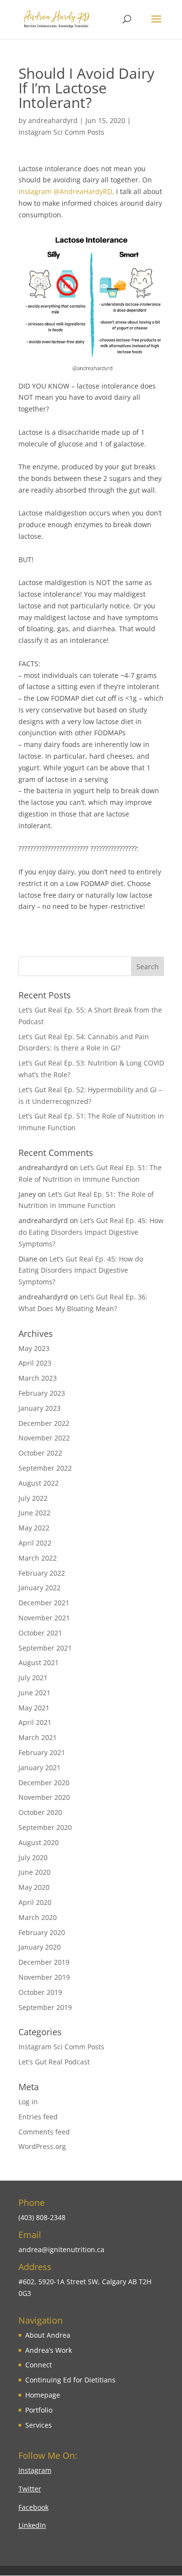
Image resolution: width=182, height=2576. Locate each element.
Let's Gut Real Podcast (54, 2062)
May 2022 (34, 1528)
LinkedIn (32, 2525)
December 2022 (44, 1423)
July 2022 (33, 1498)
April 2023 (35, 1363)
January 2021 (40, 1768)
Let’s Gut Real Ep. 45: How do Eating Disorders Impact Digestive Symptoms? (91, 1232)
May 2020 (34, 1887)
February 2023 (42, 1393)
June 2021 (34, 1693)
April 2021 (35, 1722)
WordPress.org (42, 2146)
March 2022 (38, 1558)
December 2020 (44, 1783)
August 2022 (39, 1483)
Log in (28, 2102)
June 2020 (34, 1872)
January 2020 (40, 1947)
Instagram (35, 2470)
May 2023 (34, 1348)
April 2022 (35, 1543)
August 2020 (39, 1842)
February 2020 (42, 1932)
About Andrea (48, 2335)
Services (39, 2425)
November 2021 (44, 1618)
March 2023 (38, 1378)
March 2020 (38, 1917)
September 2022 (45, 1468)
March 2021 (38, 1737)
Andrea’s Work (49, 2350)
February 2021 (42, 1752)
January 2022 (40, 1588)
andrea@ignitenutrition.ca (61, 2249)
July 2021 (33, 1678)
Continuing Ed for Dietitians (70, 2380)
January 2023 (40, 1408)
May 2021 (34, 1708)
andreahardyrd (53, 120)
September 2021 (45, 1648)
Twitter (30, 2489)
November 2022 (44, 1438)
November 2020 (44, 1797)
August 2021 (39, 1662)
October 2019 (40, 1992)
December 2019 (44, 1962)
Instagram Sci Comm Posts (61, 132)
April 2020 (35, 1902)
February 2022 (42, 1573)
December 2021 (44, 1603)
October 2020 (40, 1812)
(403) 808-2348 (42, 2217)
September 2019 (45, 2007)
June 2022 (34, 1513)
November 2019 (44, 1977)
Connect (39, 2365)
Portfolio (39, 2410)
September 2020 (45, 1827)
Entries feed (38, 2117)
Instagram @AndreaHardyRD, (66, 191)
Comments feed (44, 2132)
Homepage (43, 2395)
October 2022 (40, 1453)
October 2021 (40, 1633)
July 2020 (33, 1857)
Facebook (33, 2507)
